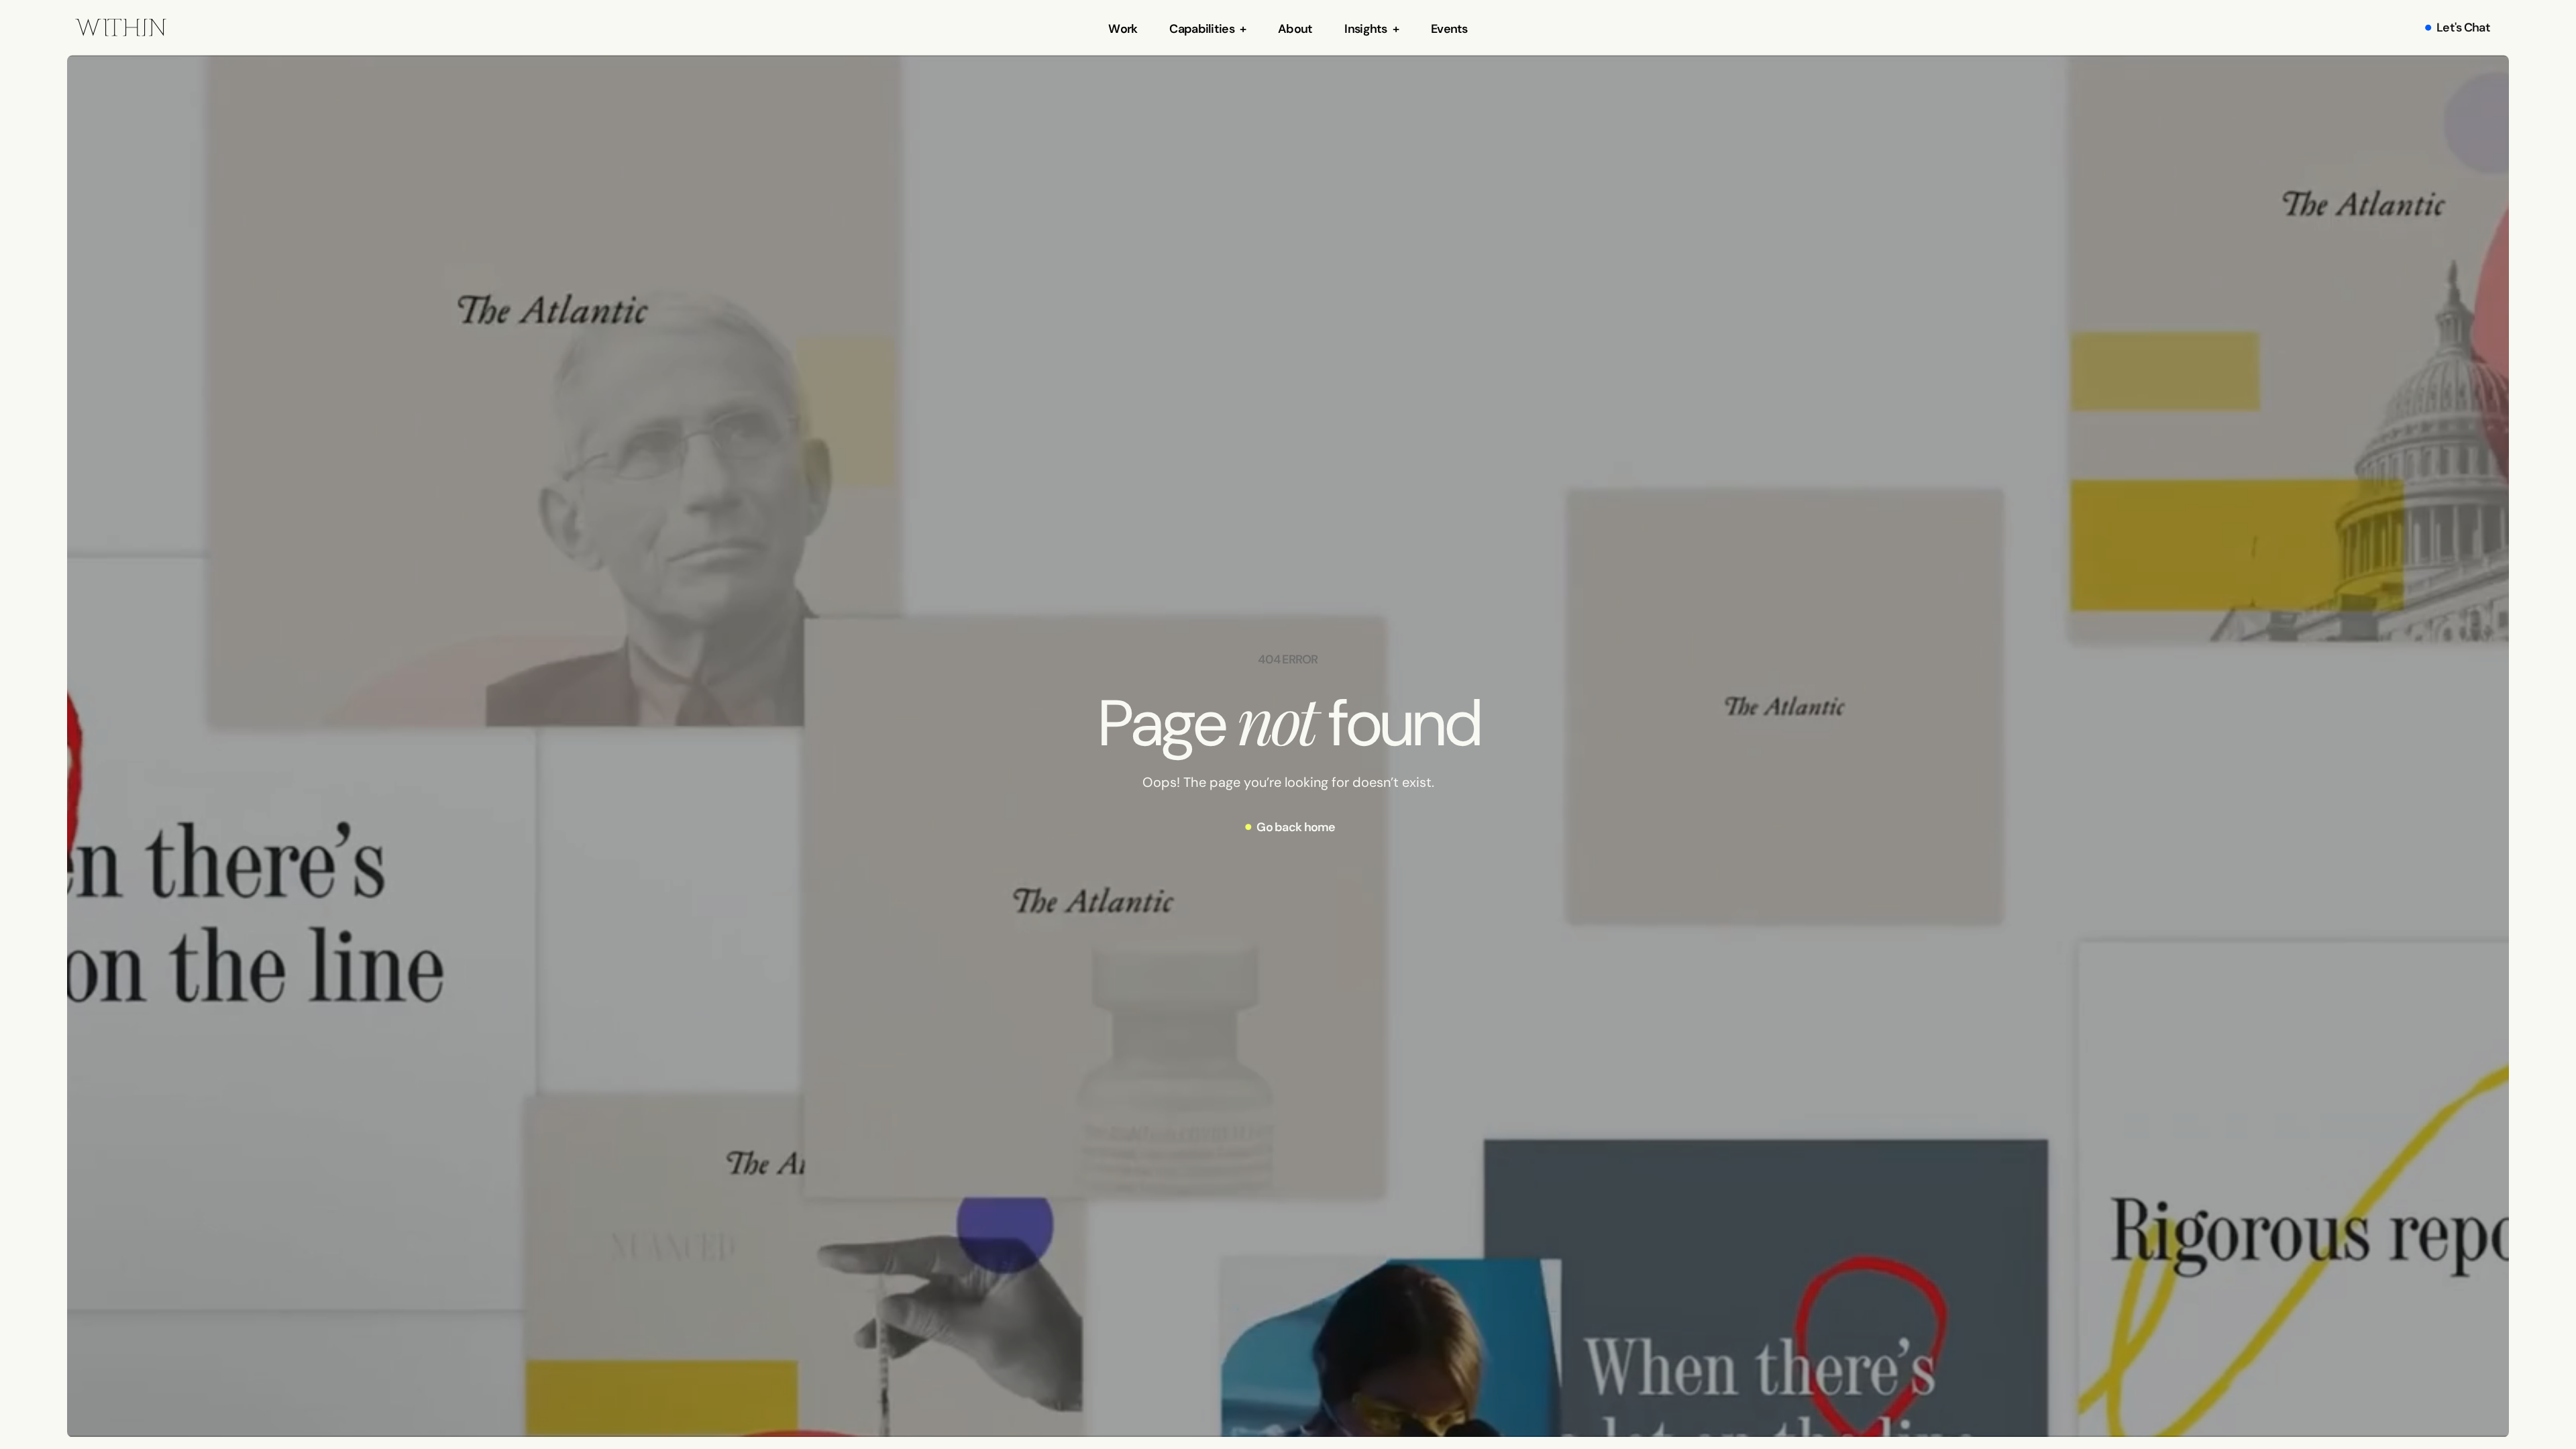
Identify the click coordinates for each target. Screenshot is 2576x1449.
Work (1123, 29)
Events (1449, 29)
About (1295, 29)
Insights (1365, 29)
